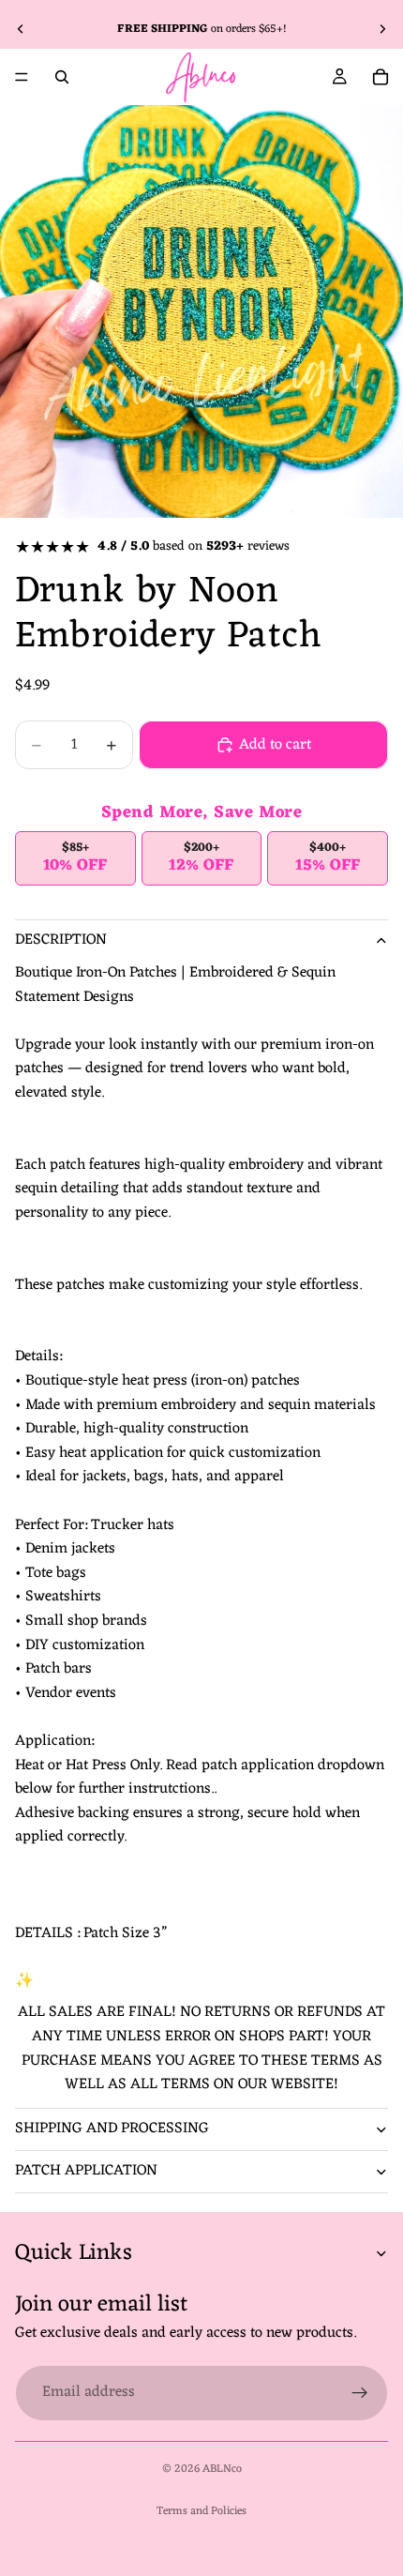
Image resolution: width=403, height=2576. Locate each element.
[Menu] (22, 77)
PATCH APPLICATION (86, 2171)
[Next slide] (382, 29)
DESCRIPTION (61, 940)
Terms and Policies (201, 2511)
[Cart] (381, 77)
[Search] (62, 77)
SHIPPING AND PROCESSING (112, 2129)
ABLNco (222, 2469)
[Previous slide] (21, 29)
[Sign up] (360, 2393)
